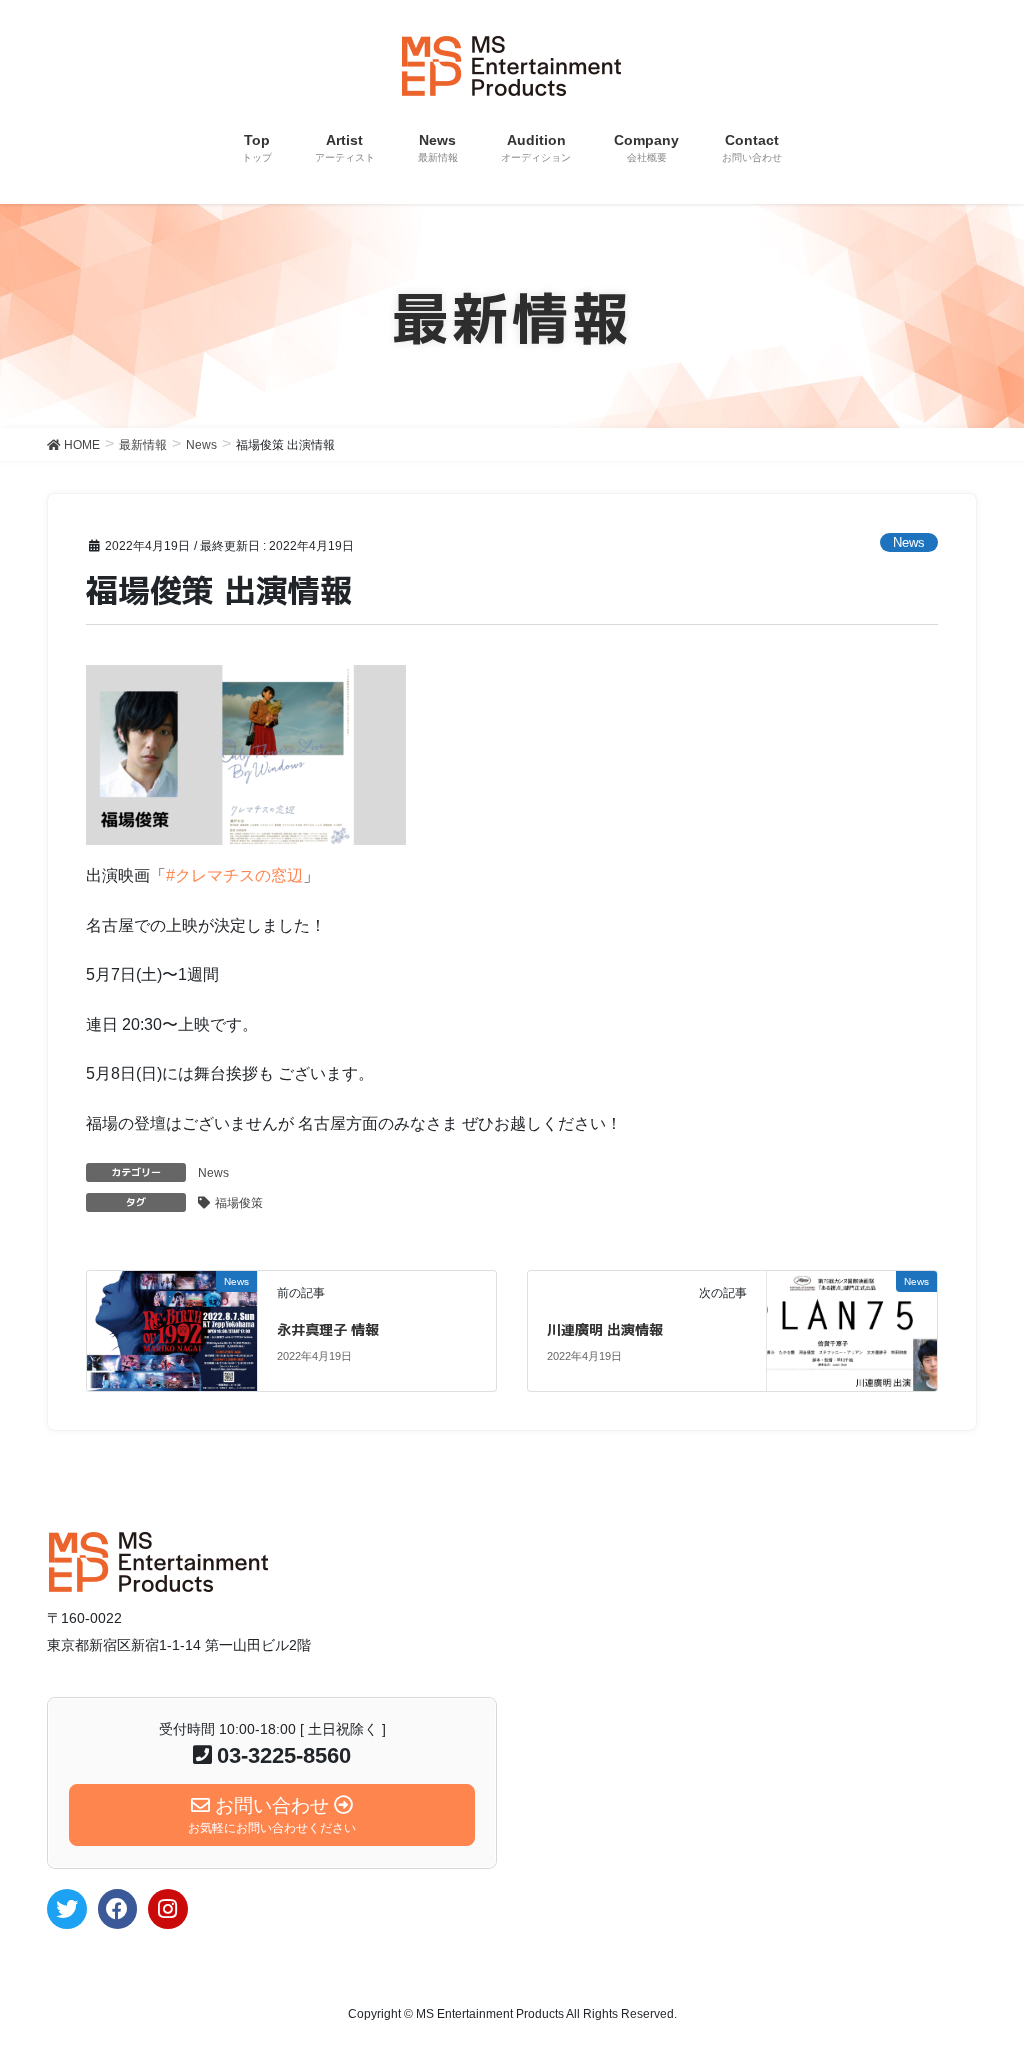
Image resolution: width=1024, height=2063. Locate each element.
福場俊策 (239, 1203)
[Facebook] (118, 1909)
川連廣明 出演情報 (605, 1329)
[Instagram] (168, 1909)
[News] (171, 1329)
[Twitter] (67, 1909)
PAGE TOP (980, 1983)
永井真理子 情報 (328, 1329)
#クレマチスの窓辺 (234, 875)
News (909, 542)
